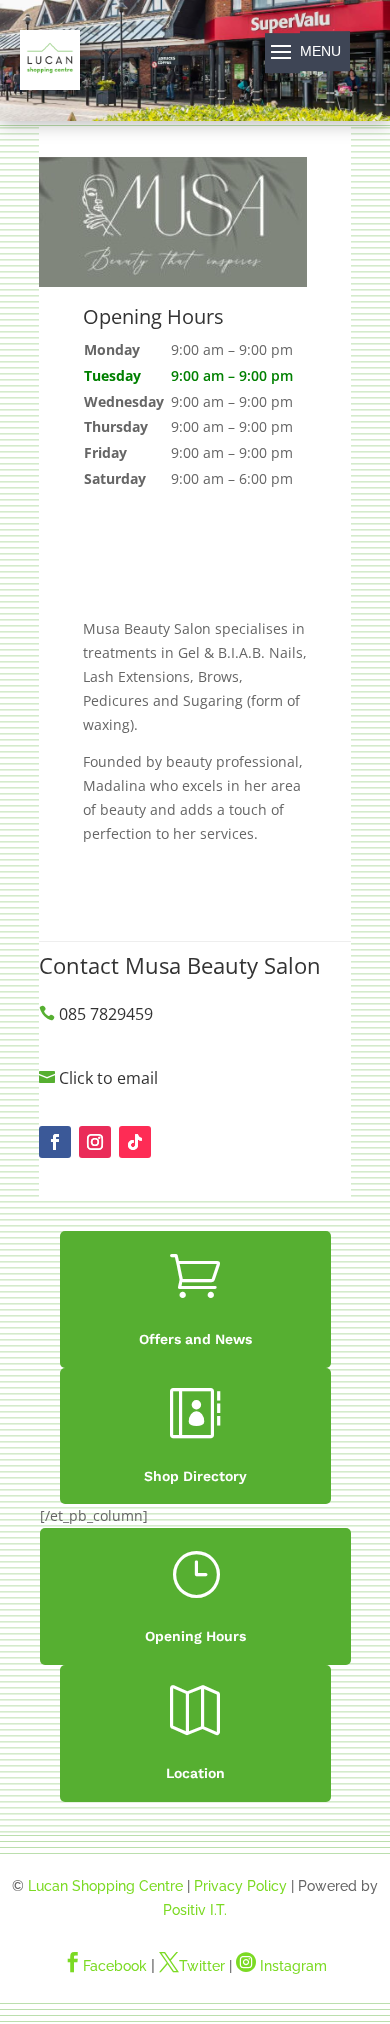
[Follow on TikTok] (135, 1142)
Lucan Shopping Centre (105, 1886)
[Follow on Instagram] (95, 1142)
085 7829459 (106, 1014)
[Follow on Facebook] (55, 1142)
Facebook (105, 1966)
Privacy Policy (240, 1886)
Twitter (192, 1966)
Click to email (108, 1078)
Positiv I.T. (195, 1910)
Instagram (281, 1966)
